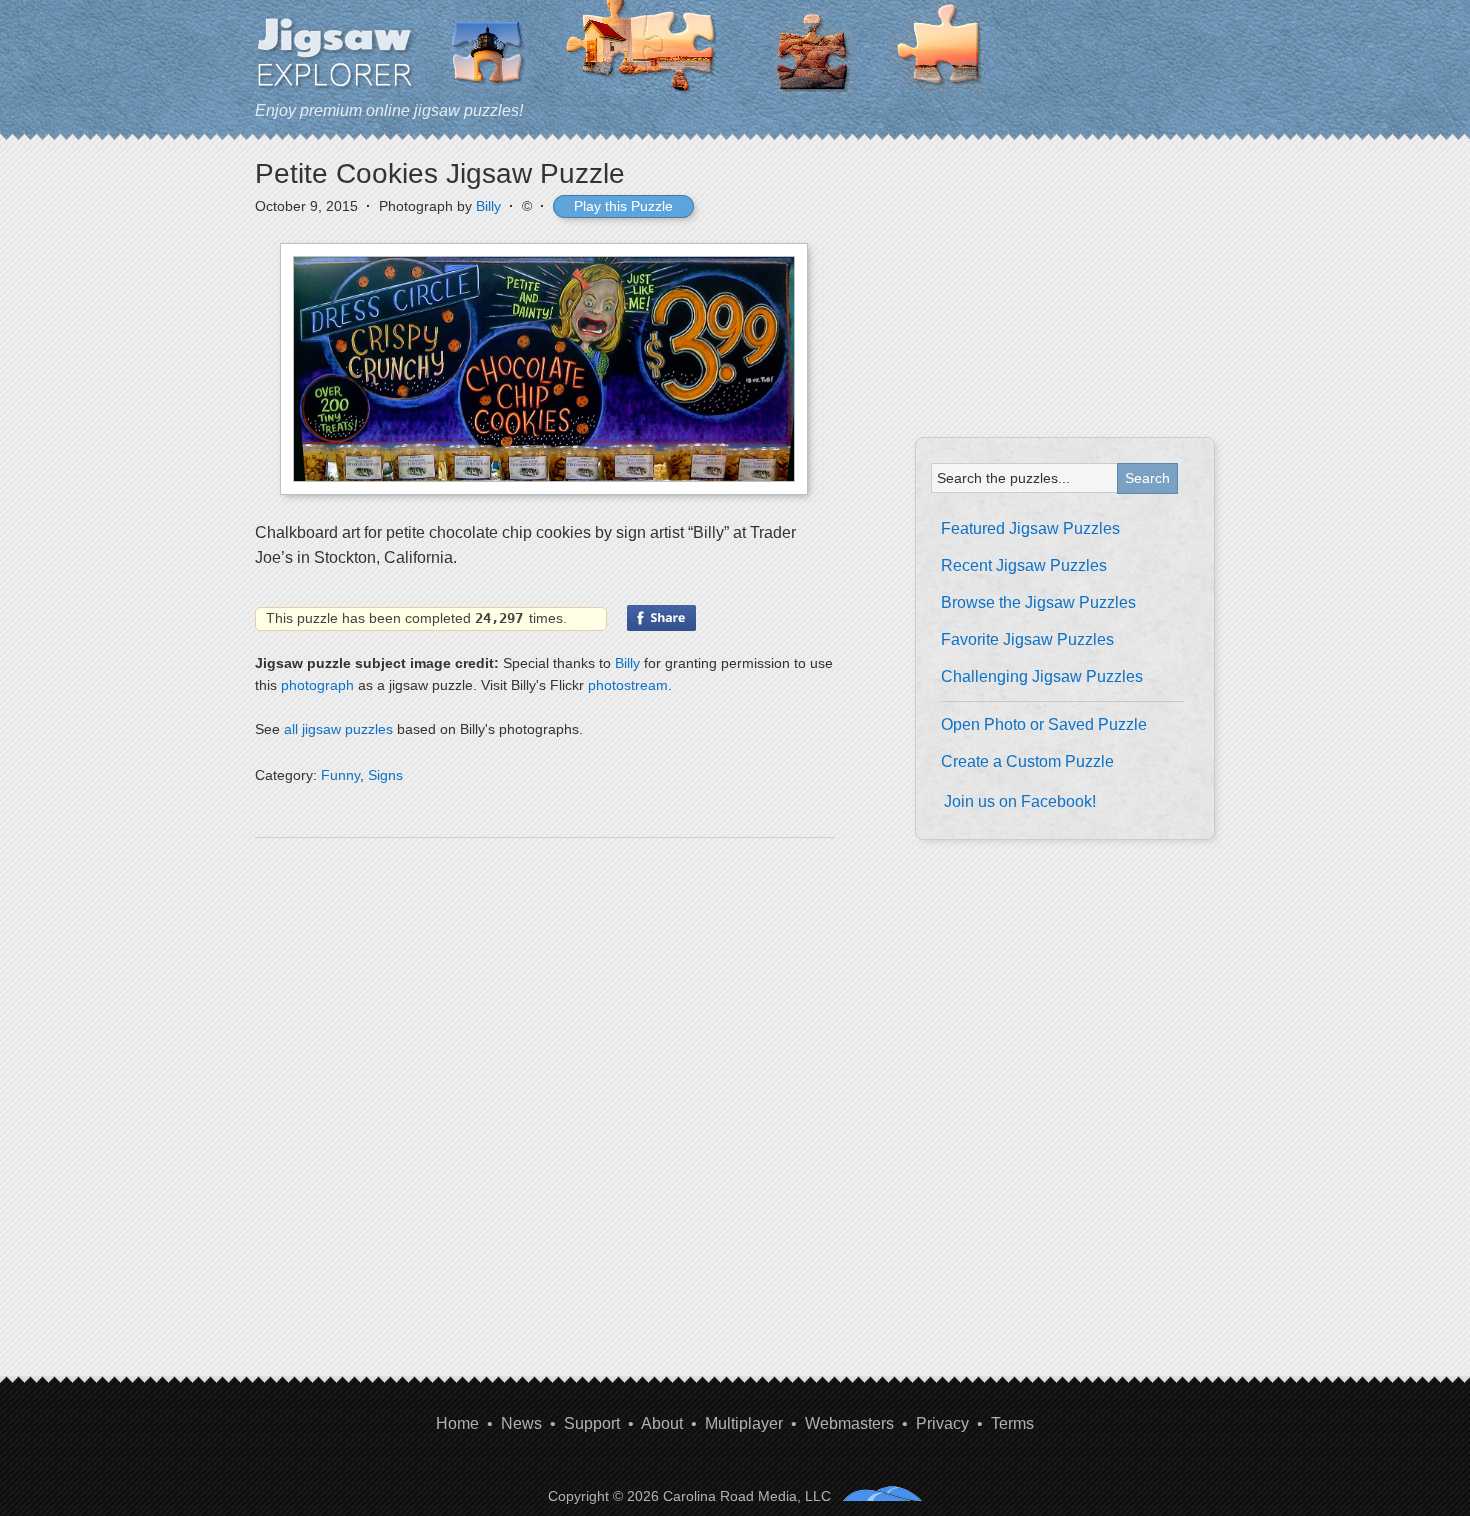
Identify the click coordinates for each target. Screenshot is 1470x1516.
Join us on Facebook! (1020, 801)
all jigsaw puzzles (338, 729)
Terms (1012, 1423)
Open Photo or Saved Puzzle (1044, 724)
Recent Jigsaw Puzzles (1024, 565)
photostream (628, 685)
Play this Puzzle (623, 206)
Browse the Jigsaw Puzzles (1038, 602)
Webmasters (849, 1423)
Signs (385, 775)
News (521, 1423)
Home (457, 1423)
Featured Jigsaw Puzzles (1030, 528)
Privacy (942, 1423)
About (662, 1423)
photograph (317, 685)
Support (592, 1423)
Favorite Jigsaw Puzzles (1027, 639)
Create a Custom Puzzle (1027, 761)
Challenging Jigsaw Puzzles (1042, 676)
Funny (340, 775)
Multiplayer (744, 1423)
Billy (488, 206)
